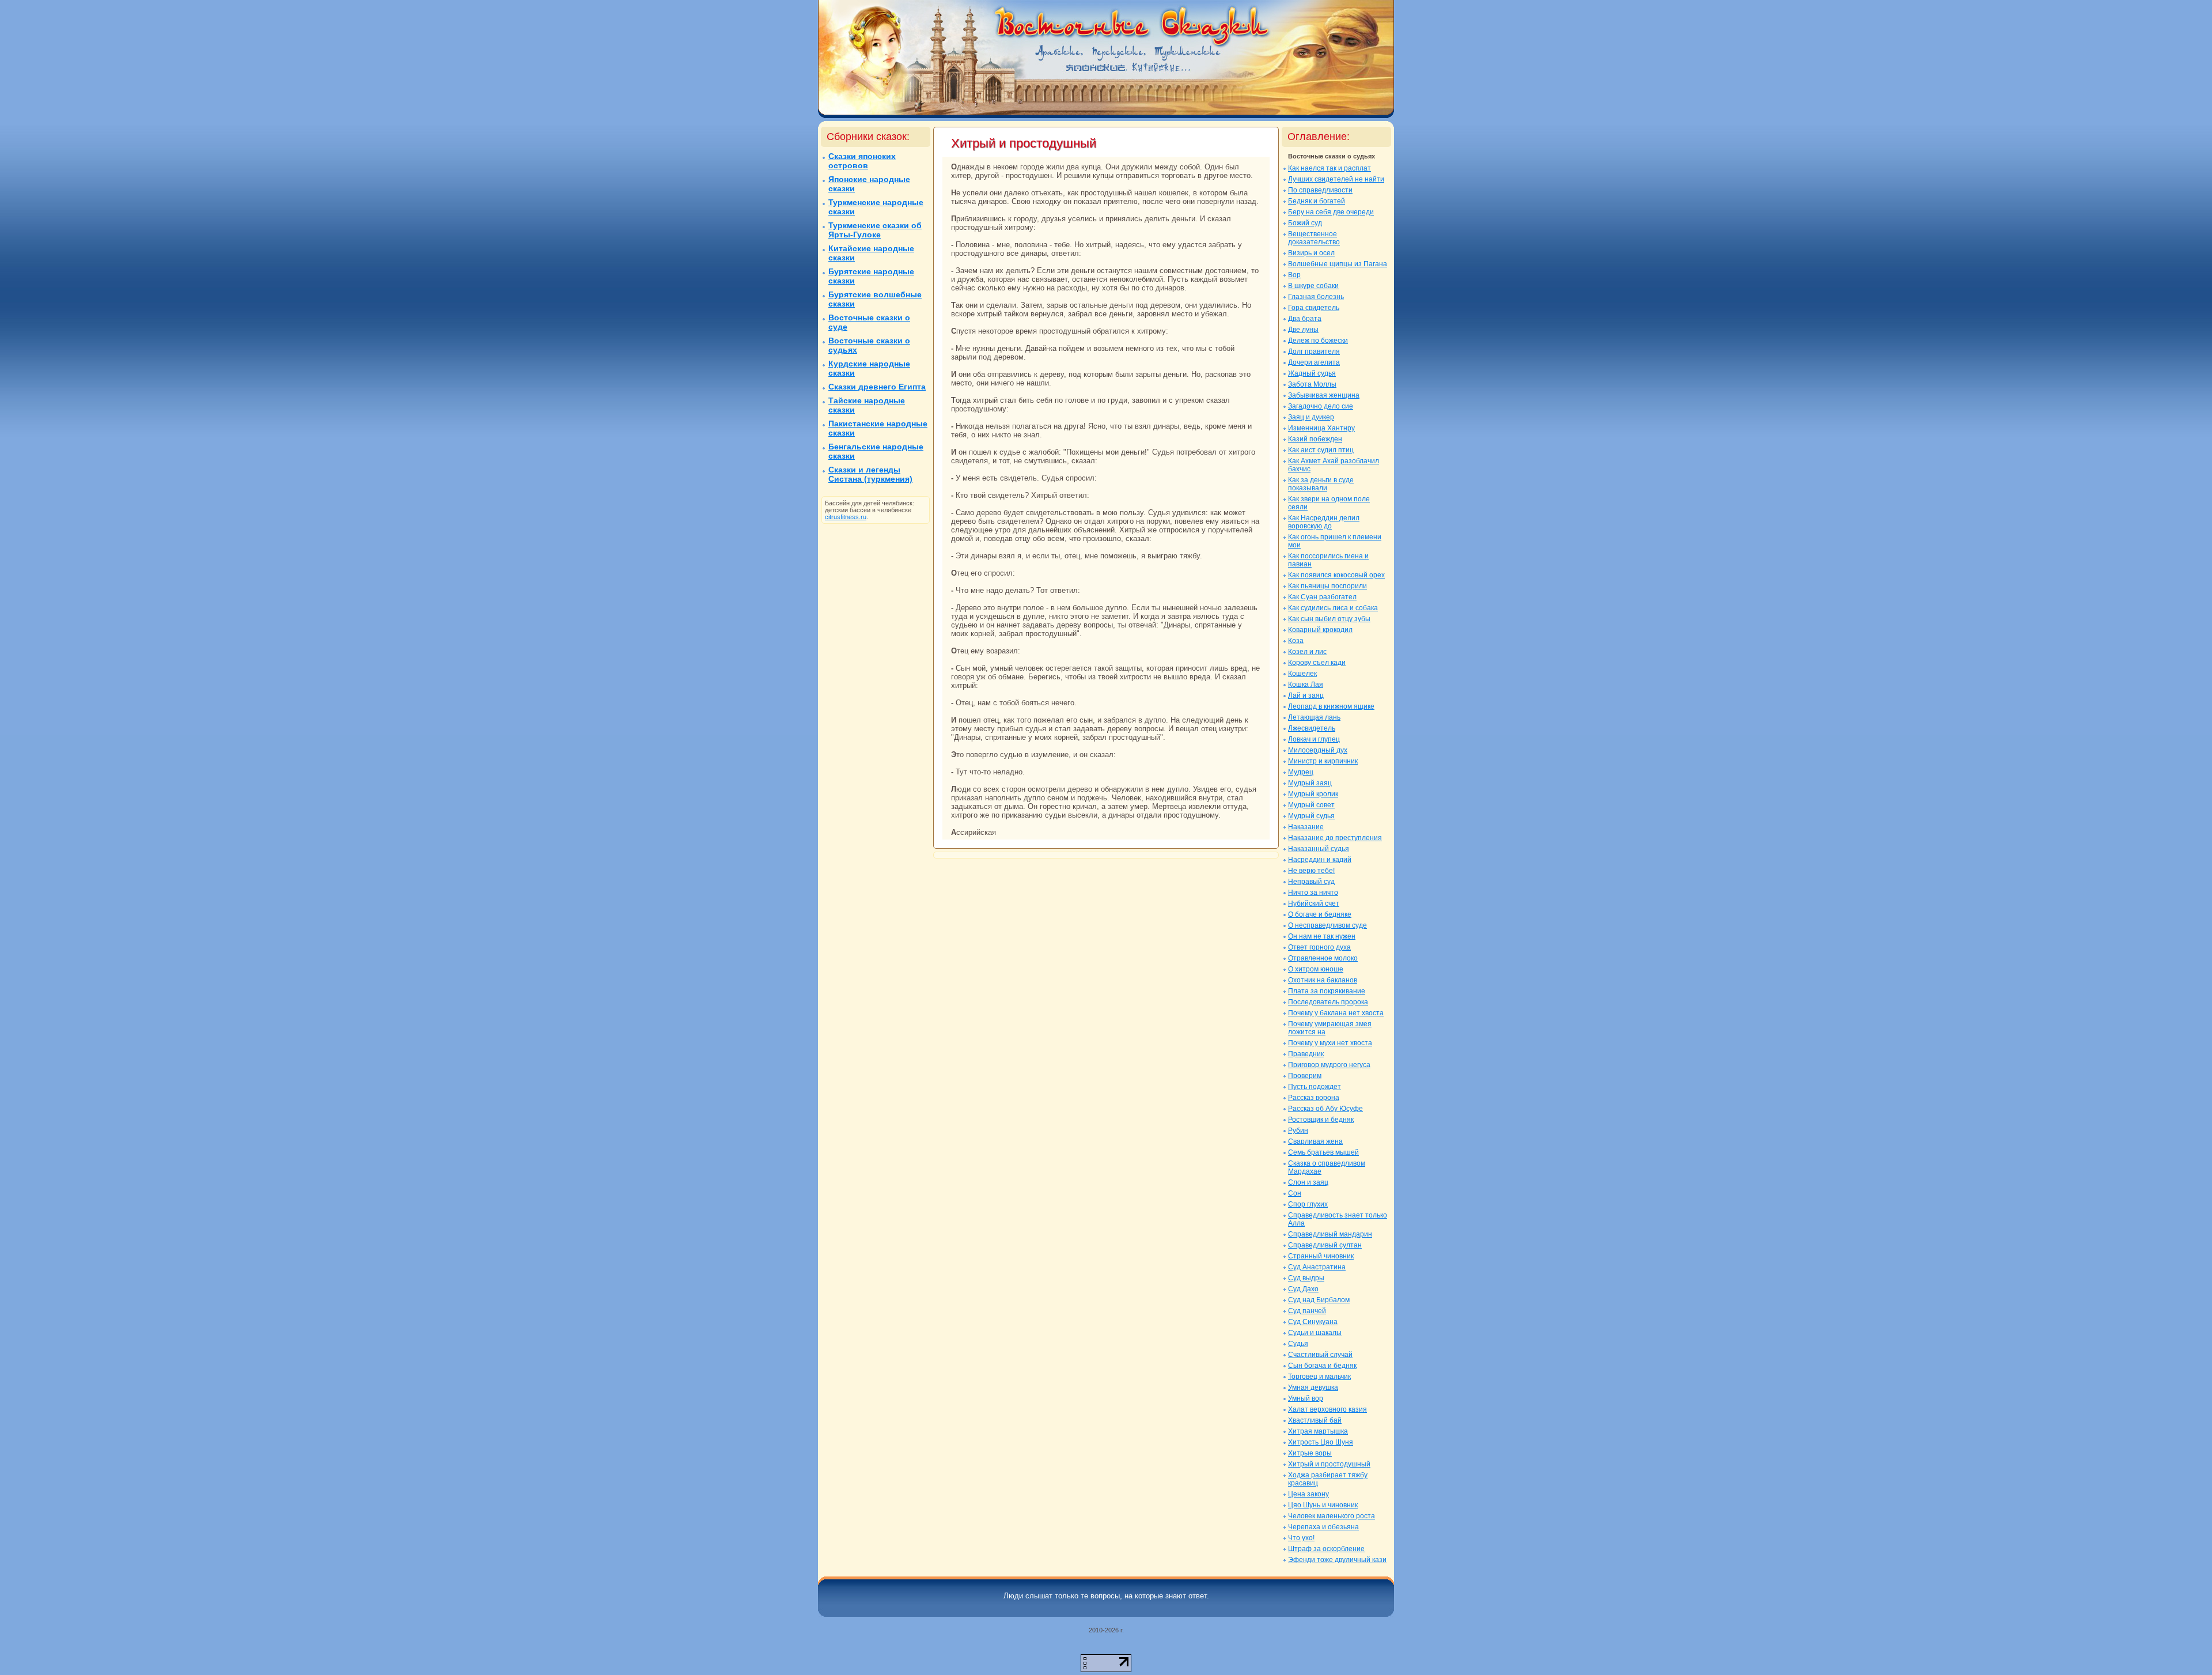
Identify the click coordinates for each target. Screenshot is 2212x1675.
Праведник (1306, 1054)
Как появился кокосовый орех (1336, 575)
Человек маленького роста (1332, 1516)
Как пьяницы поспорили (1327, 586)
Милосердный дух (1318, 750)
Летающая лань (1314, 717)
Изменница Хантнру (1321, 428)
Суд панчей (1307, 1311)
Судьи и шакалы (1315, 1333)
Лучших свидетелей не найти (1336, 179)
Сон (1295, 1193)
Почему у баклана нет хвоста (1336, 1013)
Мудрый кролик (1313, 794)
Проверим (1305, 1076)
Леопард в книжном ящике (1331, 706)
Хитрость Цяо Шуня (1321, 1442)
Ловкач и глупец (1314, 739)
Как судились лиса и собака (1333, 608)
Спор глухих (1308, 1204)
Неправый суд (1311, 882)
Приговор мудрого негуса (1329, 1065)
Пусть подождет (1315, 1087)
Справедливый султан (1325, 1245)
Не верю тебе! (1311, 871)
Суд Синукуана (1313, 1322)
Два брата (1305, 319)
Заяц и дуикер (1311, 417)
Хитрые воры (1310, 1453)
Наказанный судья (1319, 849)
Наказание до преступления (1335, 838)
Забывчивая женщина (1324, 395)
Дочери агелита (1314, 362)
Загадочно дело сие (1321, 406)
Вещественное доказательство (1314, 238)
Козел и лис (1307, 652)
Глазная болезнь (1316, 297)
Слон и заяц (1308, 1182)
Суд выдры (1306, 1278)
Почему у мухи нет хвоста (1330, 1043)
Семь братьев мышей (1323, 1152)
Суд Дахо (1303, 1289)
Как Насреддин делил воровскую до (1324, 522)
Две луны (1303, 330)
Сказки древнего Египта (877, 387)
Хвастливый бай (1315, 1420)
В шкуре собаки (1313, 286)
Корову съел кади (1317, 663)
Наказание (1306, 827)
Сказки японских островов (862, 161)
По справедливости (1320, 190)
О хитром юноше (1316, 969)
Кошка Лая (1306, 685)
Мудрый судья (1311, 816)
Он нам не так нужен (1322, 936)
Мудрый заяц (1310, 783)
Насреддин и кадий (1320, 860)
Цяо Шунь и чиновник (1323, 1505)
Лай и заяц (1306, 695)
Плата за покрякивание (1327, 991)
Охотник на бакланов (1323, 980)
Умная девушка (1313, 1387)
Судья (1298, 1344)
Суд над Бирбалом (1319, 1300)
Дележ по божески (1318, 341)
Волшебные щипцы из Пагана (1338, 264)
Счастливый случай (1320, 1355)
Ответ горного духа (1319, 947)
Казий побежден (1315, 439)
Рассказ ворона (1314, 1098)
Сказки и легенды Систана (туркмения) (870, 474)
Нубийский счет (1314, 903)
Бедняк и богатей (1317, 201)
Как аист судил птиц (1321, 450)
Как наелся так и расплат (1330, 168)
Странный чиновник (1321, 1256)
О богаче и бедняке (1320, 914)
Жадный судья (1312, 373)
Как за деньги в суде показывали (1321, 484)
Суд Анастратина (1317, 1267)
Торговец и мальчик (1319, 1377)
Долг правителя (1314, 351)
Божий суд (1305, 223)
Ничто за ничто (1313, 893)
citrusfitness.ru (846, 517)
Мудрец (1301, 772)
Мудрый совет (1311, 805)
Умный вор (1306, 1398)
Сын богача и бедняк (1322, 1366)
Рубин (1298, 1130)
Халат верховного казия (1327, 1409)
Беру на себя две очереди (1331, 212)
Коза (1296, 641)
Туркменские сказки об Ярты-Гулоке (875, 230)
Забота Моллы (1312, 384)
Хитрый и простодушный (1329, 1464)
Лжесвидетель (1312, 728)
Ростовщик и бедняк (1321, 1120)
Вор (1294, 275)
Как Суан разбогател (1322, 597)
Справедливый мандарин (1330, 1234)
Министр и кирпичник (1323, 761)
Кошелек (1302, 674)
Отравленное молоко (1323, 958)
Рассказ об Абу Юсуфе (1325, 1109)
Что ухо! (1301, 1538)
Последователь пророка (1328, 1002)
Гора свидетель (1314, 308)
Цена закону (1308, 1494)
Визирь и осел (1311, 253)
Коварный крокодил (1320, 630)
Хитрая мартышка (1318, 1431)
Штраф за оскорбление (1326, 1549)
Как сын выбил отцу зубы (1329, 619)
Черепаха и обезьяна (1323, 1527)
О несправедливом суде (1327, 925)
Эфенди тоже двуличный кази (1337, 1560)
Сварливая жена (1315, 1141)
